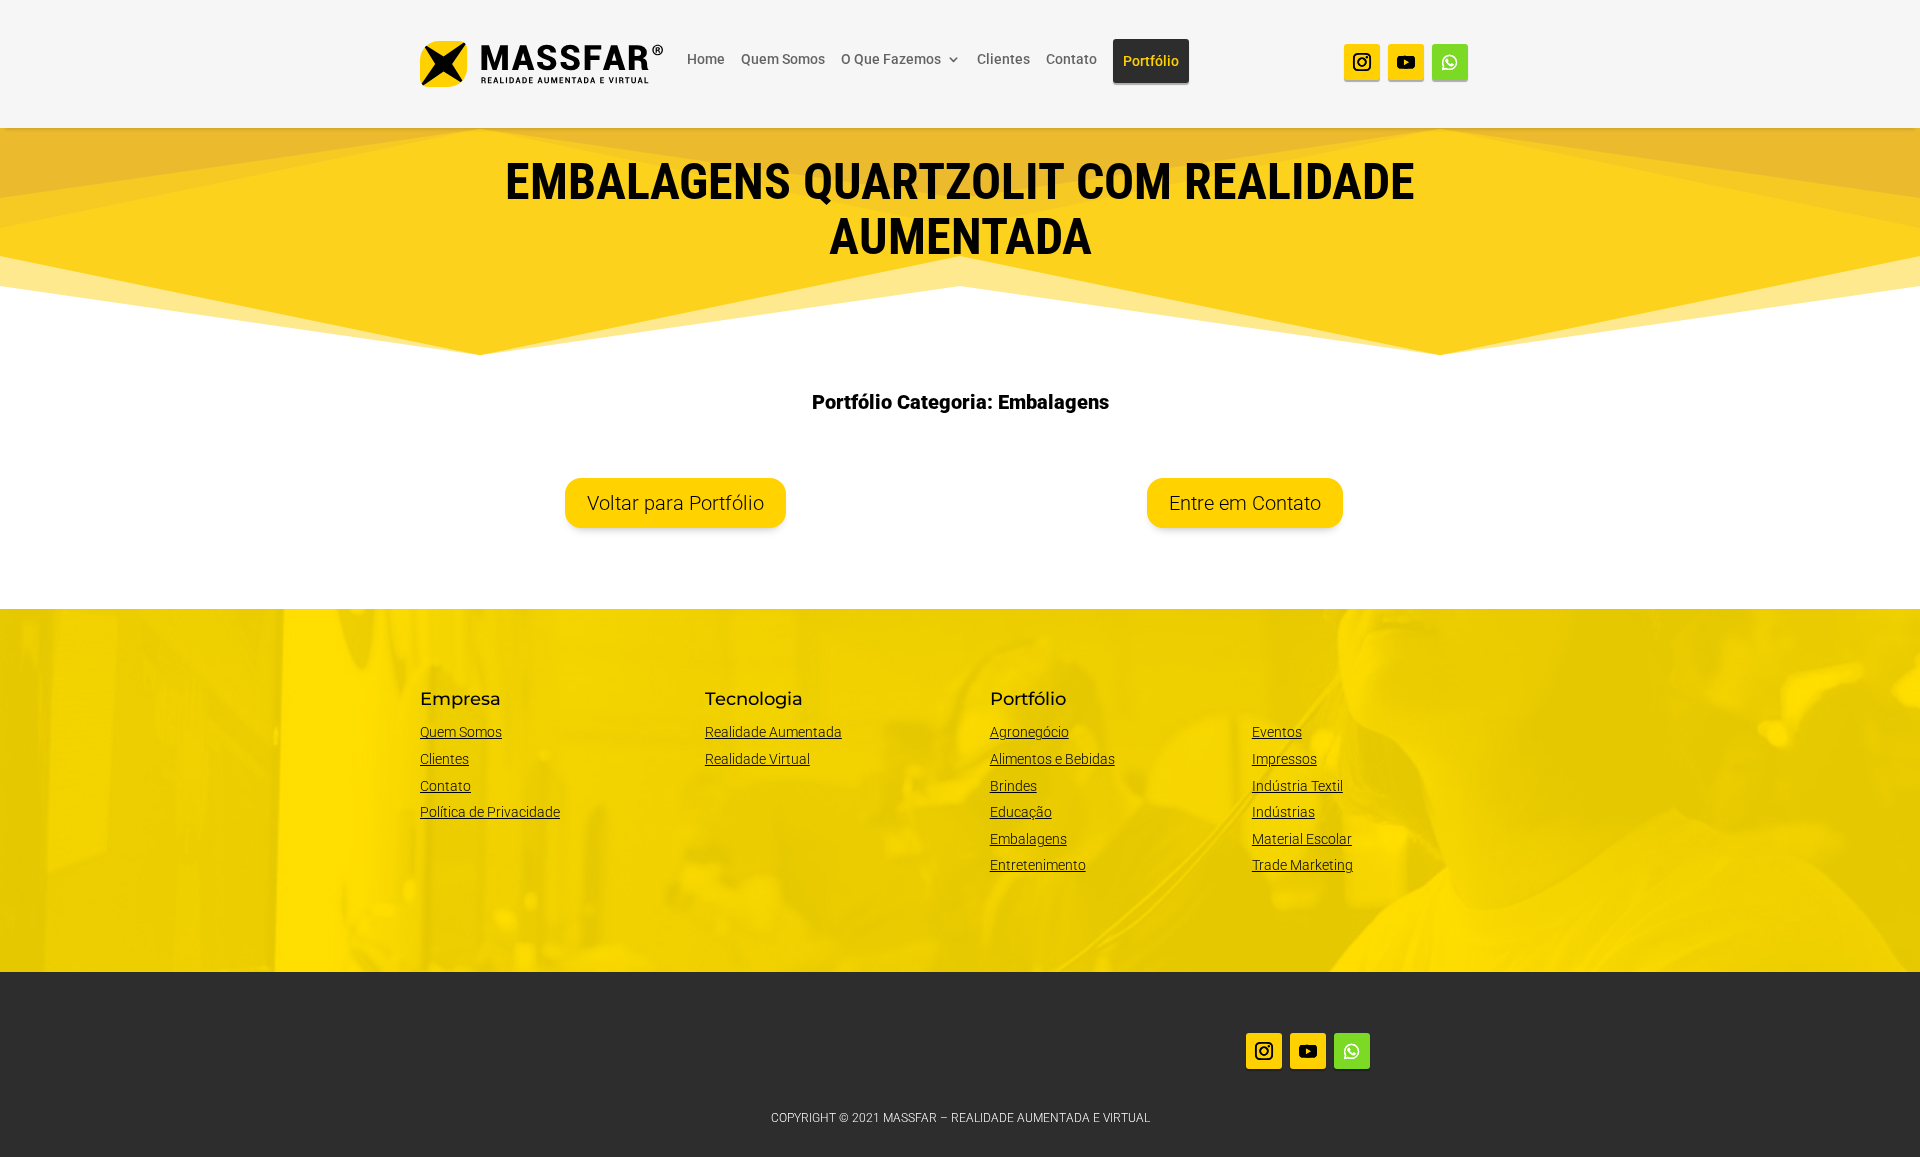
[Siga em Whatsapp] (1450, 62)
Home (706, 59)
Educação (1021, 812)
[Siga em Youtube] (1406, 62)
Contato (1071, 59)
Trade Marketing (1302, 865)
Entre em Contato (1245, 503)
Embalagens (1028, 839)
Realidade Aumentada (773, 732)
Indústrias (1283, 812)
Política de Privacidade (490, 812)
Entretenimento (1038, 865)
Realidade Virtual (757, 759)
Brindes (1013, 786)
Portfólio (1151, 61)
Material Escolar (1302, 839)
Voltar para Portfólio (675, 503)
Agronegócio (1029, 732)
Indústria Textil (1297, 786)
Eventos (1277, 732)
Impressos (1284, 759)
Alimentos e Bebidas (1052, 759)
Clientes (1003, 59)
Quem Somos (783, 59)
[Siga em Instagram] (1362, 62)
